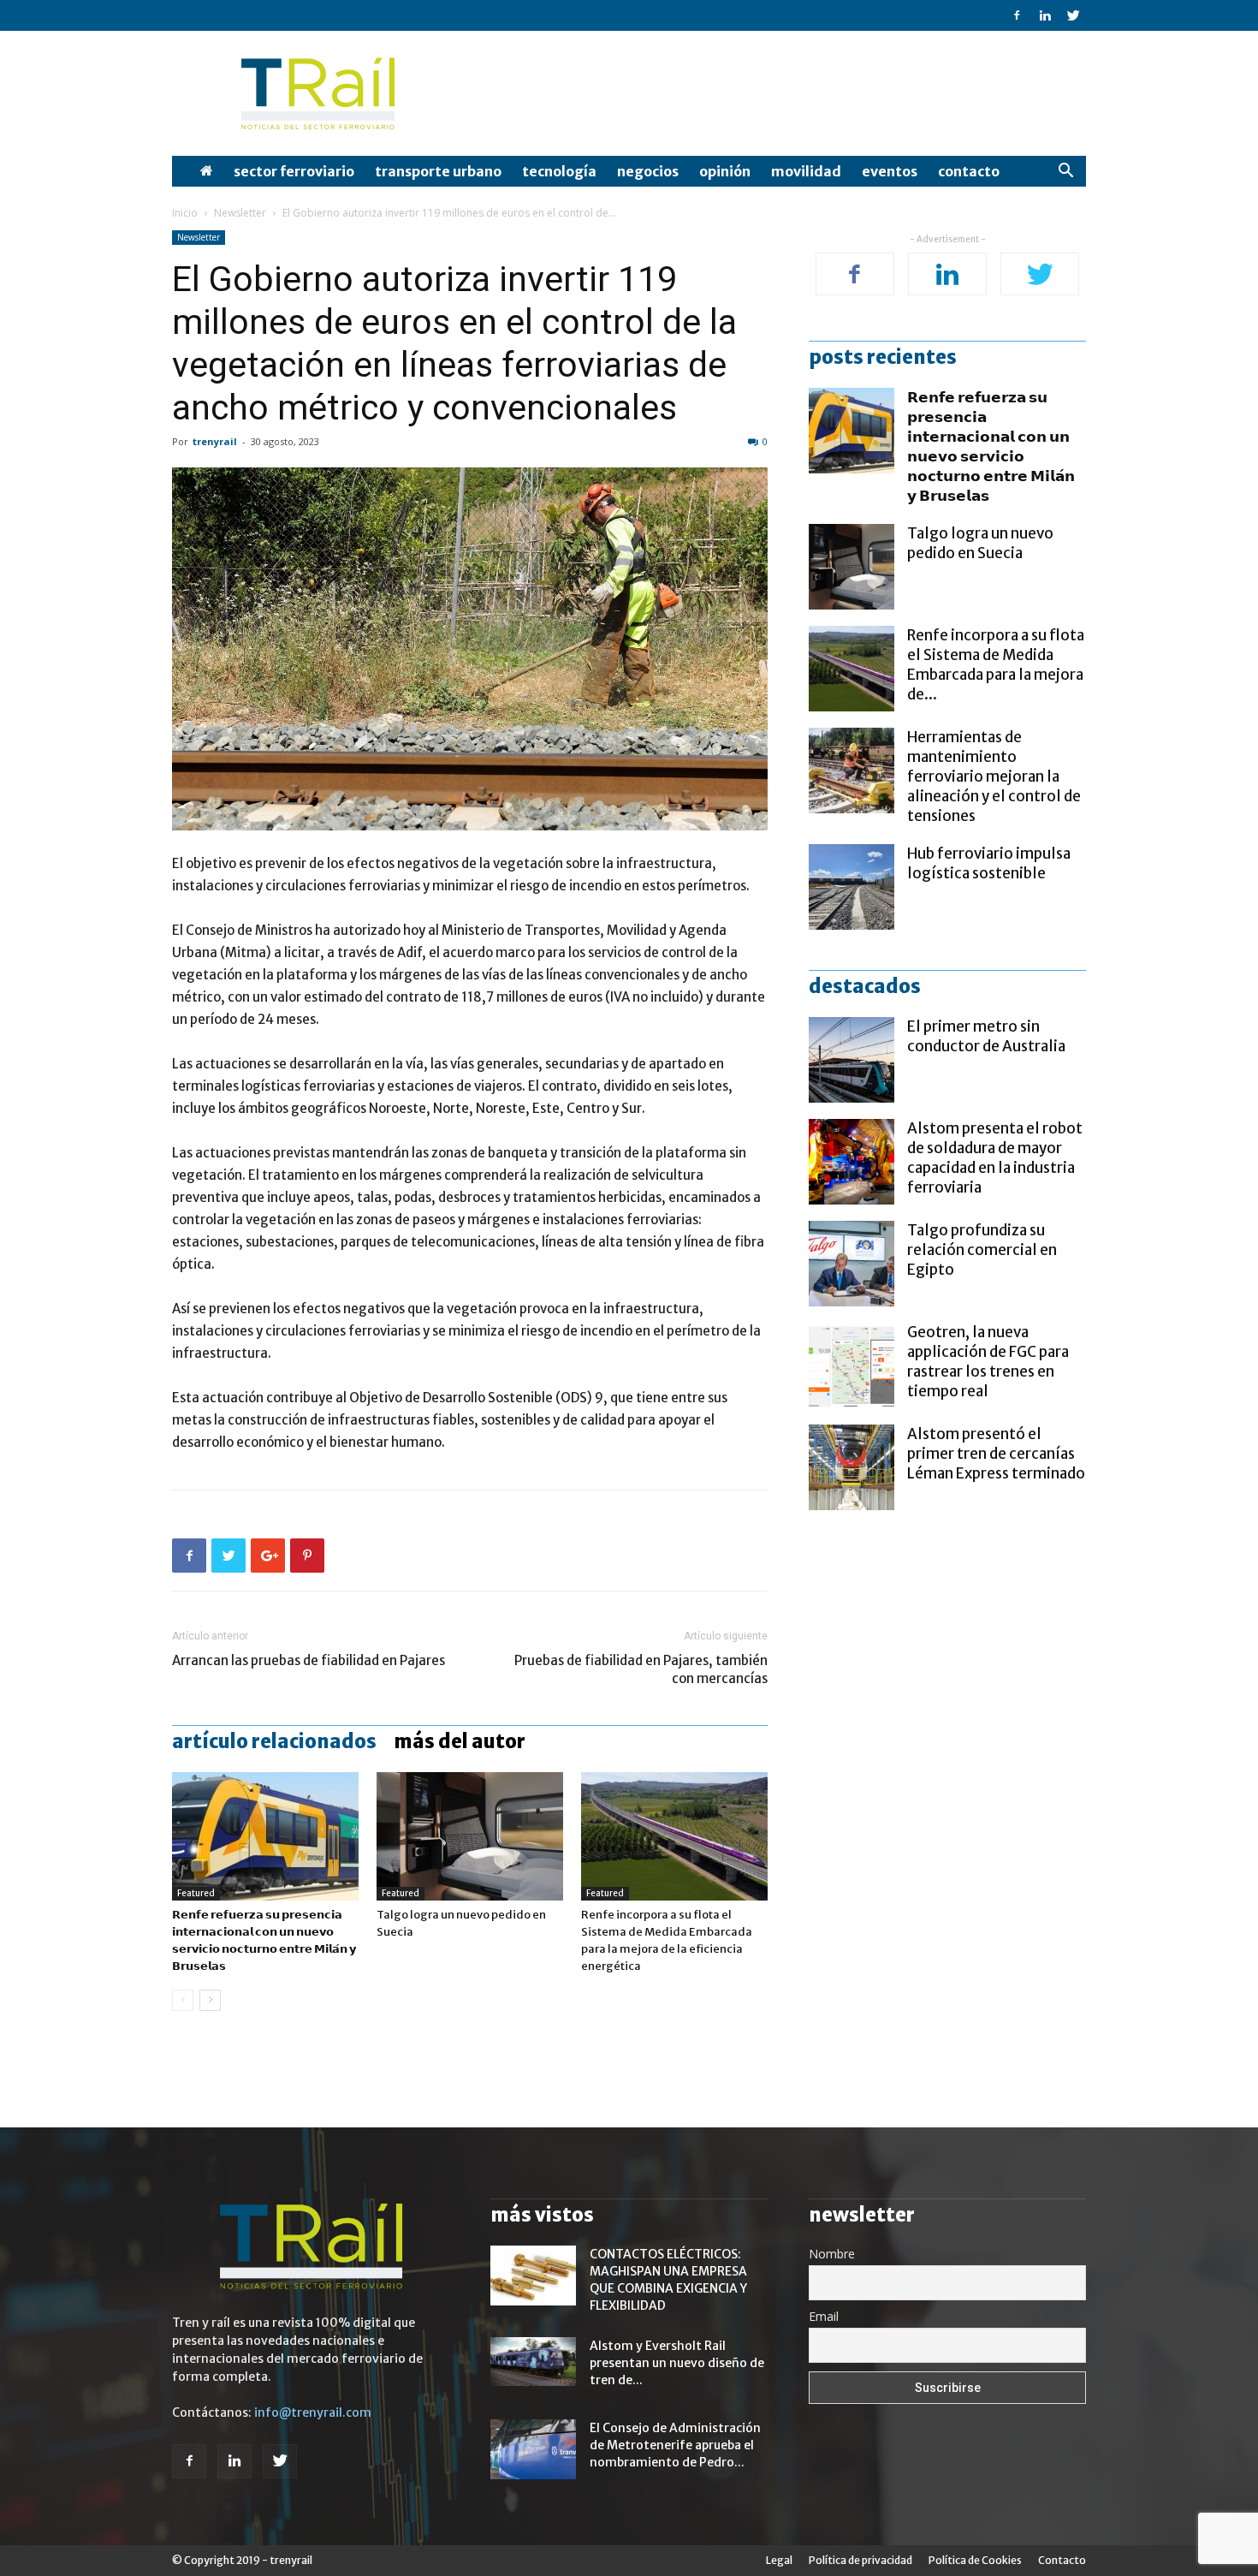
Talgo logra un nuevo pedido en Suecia (980, 543)
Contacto (969, 171)
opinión (725, 171)
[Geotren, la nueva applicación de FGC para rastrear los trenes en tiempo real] (852, 1365)
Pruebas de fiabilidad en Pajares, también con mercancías (641, 1669)
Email (824, 2316)
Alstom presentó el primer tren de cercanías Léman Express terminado (996, 1454)
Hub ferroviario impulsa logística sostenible (989, 863)
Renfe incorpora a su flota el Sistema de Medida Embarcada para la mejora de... (996, 665)
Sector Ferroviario (294, 171)
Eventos (890, 171)
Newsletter (240, 213)
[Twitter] (1073, 15)
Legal (779, 2560)
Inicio (185, 213)
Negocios (648, 171)
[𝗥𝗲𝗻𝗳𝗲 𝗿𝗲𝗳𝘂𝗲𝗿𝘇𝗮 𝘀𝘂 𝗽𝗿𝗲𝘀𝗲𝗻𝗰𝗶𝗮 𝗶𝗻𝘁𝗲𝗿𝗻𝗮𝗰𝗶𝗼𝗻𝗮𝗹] (265, 1836)
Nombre (832, 2254)
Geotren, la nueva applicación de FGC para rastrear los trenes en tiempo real (988, 1362)
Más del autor (460, 1741)
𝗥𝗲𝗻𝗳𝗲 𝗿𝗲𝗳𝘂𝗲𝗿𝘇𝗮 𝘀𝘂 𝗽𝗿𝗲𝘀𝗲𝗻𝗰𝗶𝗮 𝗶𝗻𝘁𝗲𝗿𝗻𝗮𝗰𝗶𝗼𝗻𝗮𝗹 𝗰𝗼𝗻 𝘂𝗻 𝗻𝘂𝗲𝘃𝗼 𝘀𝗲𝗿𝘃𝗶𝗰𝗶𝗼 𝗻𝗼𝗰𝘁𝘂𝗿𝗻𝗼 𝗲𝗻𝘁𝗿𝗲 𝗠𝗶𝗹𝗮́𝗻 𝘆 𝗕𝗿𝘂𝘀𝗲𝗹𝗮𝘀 (991, 446)
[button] (1065, 173)
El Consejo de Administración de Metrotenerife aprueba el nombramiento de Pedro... (675, 2445)
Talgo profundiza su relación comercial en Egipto (982, 1250)
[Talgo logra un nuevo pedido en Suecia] (470, 1836)
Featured (196, 1893)
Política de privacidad (860, 2560)
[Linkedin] (1045, 15)
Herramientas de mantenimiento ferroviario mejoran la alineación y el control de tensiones (994, 776)
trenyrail (215, 441)
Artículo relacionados (274, 1741)
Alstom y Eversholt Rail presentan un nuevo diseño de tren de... (677, 2363)
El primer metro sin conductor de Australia (986, 1036)
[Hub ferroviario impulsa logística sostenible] (852, 887)
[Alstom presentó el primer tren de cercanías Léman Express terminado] (852, 1467)
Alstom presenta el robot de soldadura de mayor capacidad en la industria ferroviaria (995, 1158)
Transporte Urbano (438, 171)
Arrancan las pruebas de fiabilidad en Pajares (309, 1660)
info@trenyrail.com (313, 2412)
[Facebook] (1017, 15)
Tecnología (559, 171)
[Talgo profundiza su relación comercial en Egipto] (852, 1264)
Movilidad (806, 171)
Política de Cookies (975, 2560)
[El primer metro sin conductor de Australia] (852, 1060)
